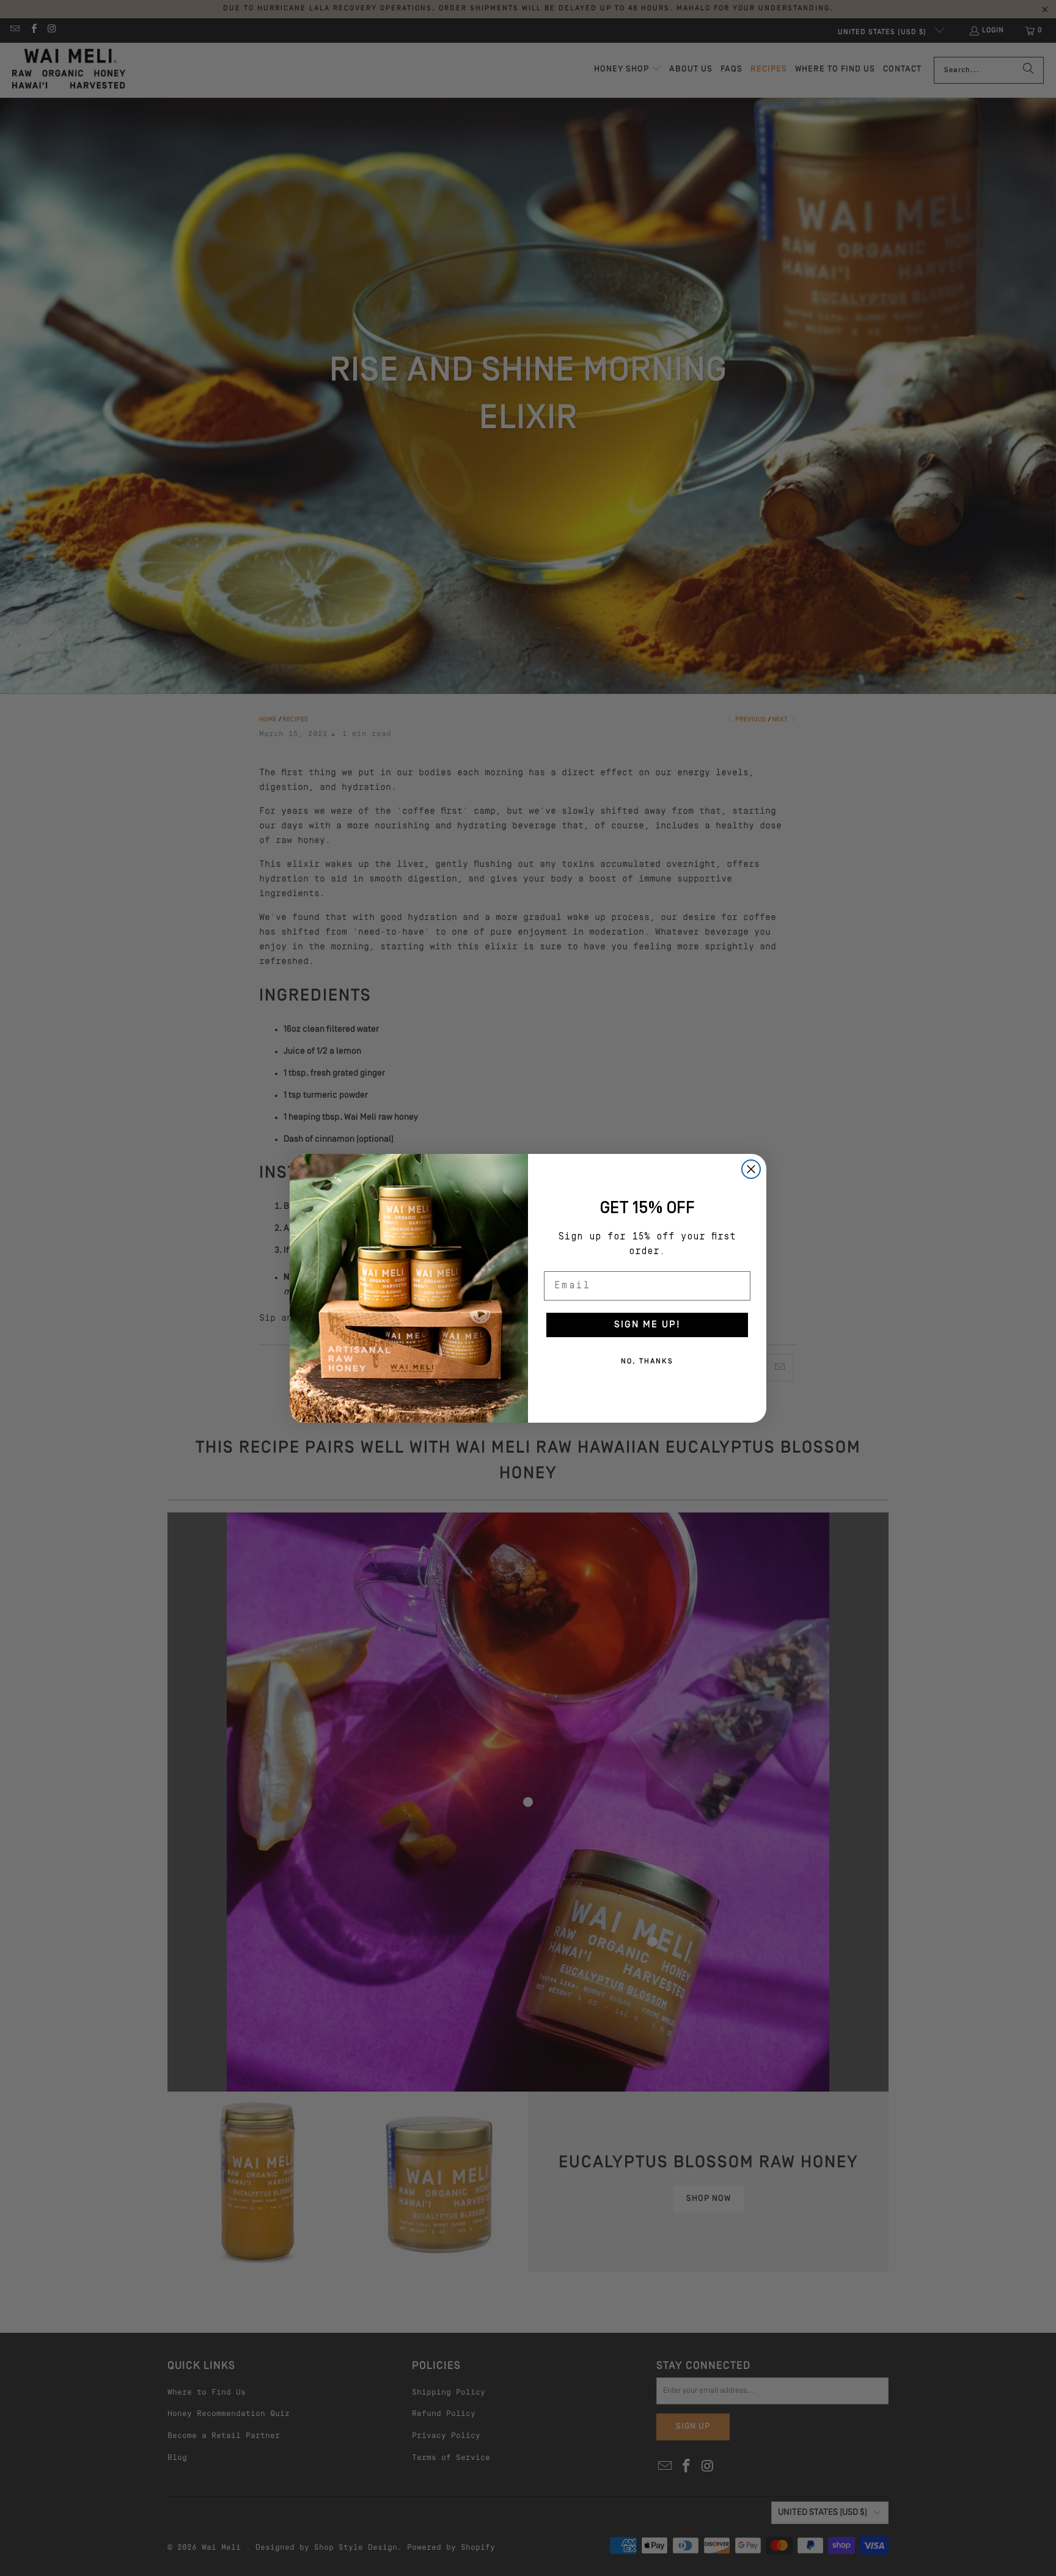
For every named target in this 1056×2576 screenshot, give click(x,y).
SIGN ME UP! (647, 1325)
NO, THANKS (647, 1362)
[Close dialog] (751, 1169)
